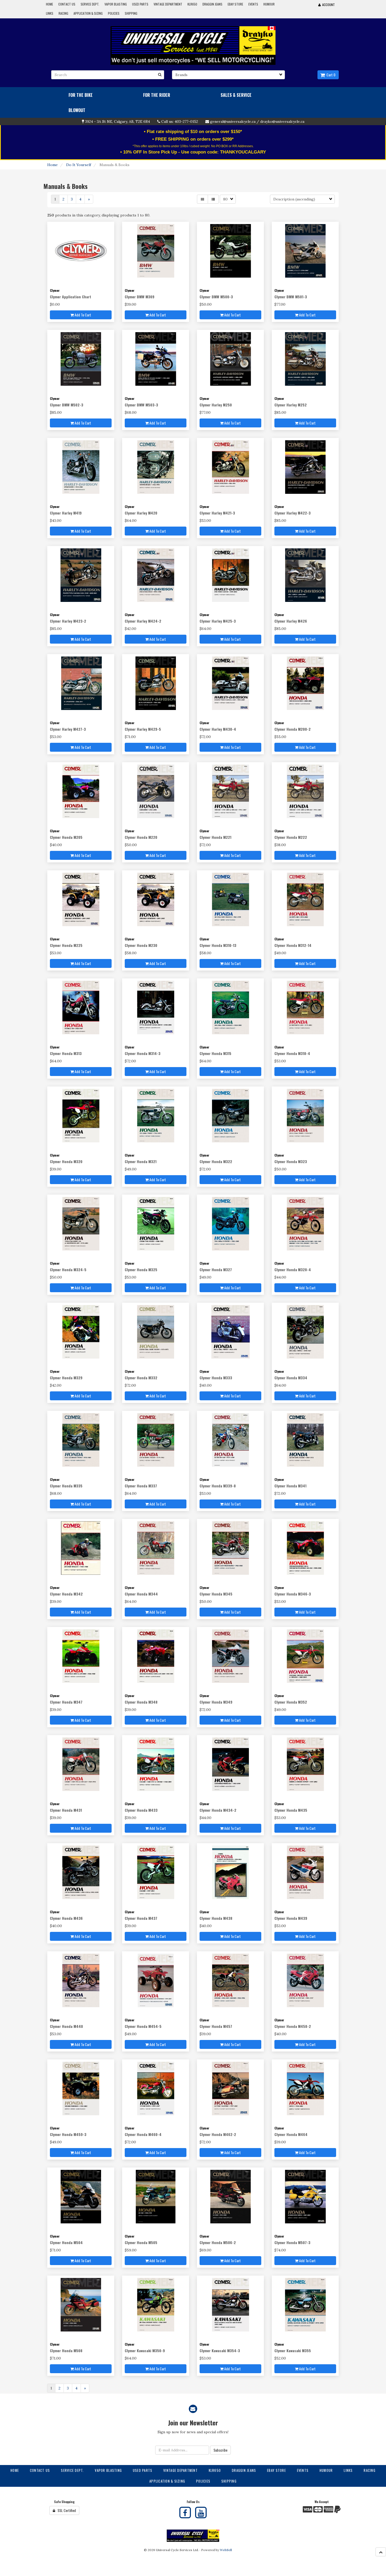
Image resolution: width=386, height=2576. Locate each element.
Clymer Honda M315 (215, 1053)
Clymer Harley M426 (291, 621)
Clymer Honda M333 (216, 1378)
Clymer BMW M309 (140, 297)
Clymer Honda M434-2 (218, 1810)
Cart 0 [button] (330, 75)
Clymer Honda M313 (66, 1053)
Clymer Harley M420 (141, 513)
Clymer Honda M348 (141, 1702)
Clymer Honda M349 (216, 1702)
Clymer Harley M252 (291, 405)
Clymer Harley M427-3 (68, 729)
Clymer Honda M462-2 (218, 2134)
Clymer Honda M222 (291, 837)
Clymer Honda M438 (216, 1918)
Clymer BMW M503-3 (141, 405)
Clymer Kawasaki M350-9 (145, 2350)
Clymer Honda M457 (216, 2026)
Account (328, 5)
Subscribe (220, 2450)
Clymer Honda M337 (141, 1486)
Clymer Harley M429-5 (143, 729)
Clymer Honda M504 (66, 2242)
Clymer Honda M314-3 (143, 1053)
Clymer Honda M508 (66, 2350)
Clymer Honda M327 (216, 1270)
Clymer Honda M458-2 (293, 2026)
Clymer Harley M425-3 (218, 621)
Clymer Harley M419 (66, 513)
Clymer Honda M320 (66, 1161)
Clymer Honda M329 (66, 1378)
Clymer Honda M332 (141, 1378)
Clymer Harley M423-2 (68, 621)
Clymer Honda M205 (66, 837)
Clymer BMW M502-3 (67, 405)
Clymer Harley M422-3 (293, 513)
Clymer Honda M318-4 (292, 1053)
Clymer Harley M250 (216, 405)
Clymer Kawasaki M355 (293, 2350)
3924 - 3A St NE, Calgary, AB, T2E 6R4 (118, 121)
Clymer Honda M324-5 (68, 1270)
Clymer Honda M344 (141, 1594)
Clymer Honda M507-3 (292, 2242)
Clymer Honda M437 (141, 1918)
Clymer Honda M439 (291, 1918)
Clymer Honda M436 (66, 1918)
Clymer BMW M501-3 (291, 297)
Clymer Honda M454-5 (143, 2026)
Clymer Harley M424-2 (143, 621)
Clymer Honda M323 (291, 1161)
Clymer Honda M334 (291, 1378)
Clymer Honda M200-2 (293, 729)
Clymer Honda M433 (141, 1810)
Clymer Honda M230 (141, 945)
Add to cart (82, 315)
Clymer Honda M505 (141, 2242)
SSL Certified (66, 2510)
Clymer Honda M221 (215, 837)
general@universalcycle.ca (233, 121)
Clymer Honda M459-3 (68, 2134)
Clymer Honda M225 (66, 945)
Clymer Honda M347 (66, 1702)
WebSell (226, 2550)
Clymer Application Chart (71, 297)
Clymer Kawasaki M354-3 (220, 2350)
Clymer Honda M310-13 (218, 945)
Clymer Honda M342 (66, 1594)
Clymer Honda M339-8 (218, 1486)
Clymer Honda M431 (66, 1810)
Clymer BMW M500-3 (216, 297)
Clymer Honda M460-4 (143, 2134)
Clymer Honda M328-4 (293, 1270)
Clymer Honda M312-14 (293, 945)
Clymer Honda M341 (290, 1486)
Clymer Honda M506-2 (218, 2242)
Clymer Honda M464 (291, 2134)
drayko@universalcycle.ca (282, 121)
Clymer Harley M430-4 (218, 729)
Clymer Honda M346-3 (293, 1594)
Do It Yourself (79, 165)
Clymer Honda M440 (66, 2026)
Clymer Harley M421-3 (217, 513)
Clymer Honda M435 (291, 1810)
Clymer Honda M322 (216, 1161)
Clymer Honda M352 (291, 1702)
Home (53, 165)
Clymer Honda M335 (66, 1486)
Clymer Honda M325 (141, 1270)
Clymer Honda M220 (141, 837)
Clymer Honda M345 (216, 1594)
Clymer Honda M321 (141, 1161)
